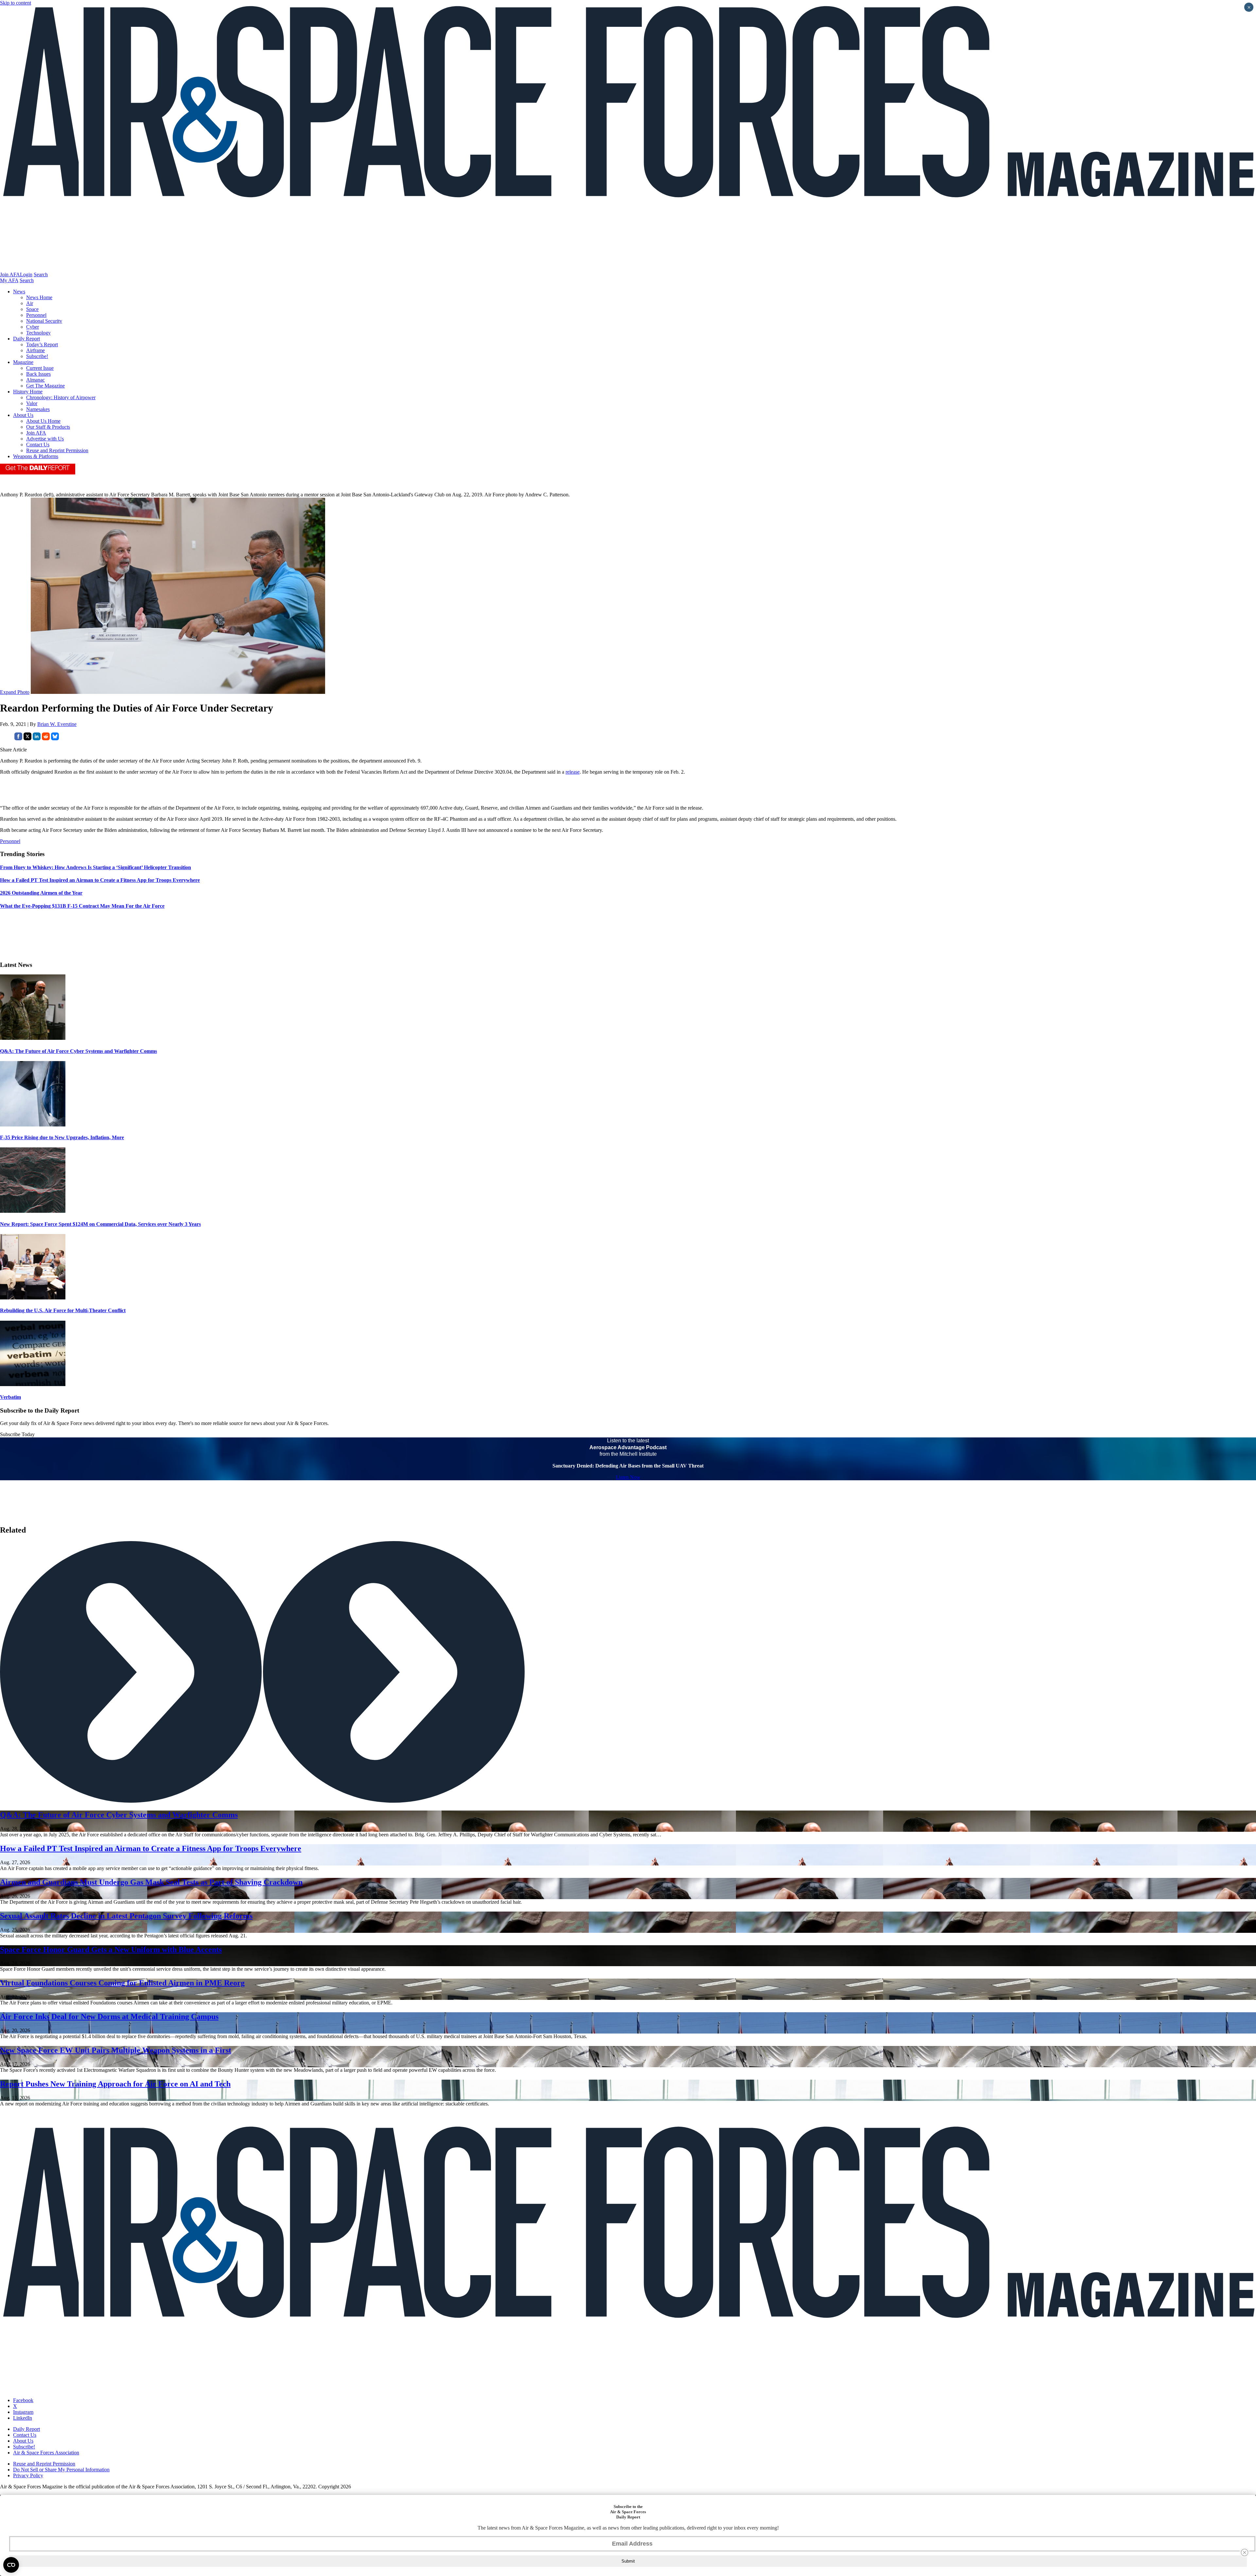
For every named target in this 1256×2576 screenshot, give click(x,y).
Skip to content (16, 3)
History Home (28, 392)
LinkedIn (23, 2418)
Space (32, 309)
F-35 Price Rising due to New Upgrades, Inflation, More (62, 1137)
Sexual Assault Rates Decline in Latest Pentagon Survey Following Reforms (126, 1916)
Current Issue (40, 368)
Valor (32, 403)
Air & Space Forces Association (46, 2453)
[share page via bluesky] (55, 738)
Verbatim (10, 1397)
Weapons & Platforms (36, 456)
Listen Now (628, 1477)
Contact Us (38, 445)
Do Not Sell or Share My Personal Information (61, 2470)
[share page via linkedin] (37, 738)
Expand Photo (15, 692)
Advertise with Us (45, 439)
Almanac (35, 380)
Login (26, 275)
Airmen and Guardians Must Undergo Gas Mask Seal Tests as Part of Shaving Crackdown (151, 1882)
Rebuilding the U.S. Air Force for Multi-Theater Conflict (63, 1310)
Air (30, 303)
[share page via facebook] (18, 738)
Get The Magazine (45, 386)
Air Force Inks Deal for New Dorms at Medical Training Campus (109, 2017)
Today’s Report (42, 344)
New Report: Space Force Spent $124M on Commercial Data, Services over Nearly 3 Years (100, 1224)
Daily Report (26, 339)
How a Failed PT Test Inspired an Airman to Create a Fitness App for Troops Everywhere (151, 1848)
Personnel (36, 315)
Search (41, 275)
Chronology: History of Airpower (61, 397)
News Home (39, 297)
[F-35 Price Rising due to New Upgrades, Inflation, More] (33, 1125)
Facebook (23, 2400)
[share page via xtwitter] (27, 738)
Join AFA (10, 275)
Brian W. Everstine (57, 724)
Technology (38, 333)
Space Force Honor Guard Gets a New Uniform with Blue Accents (111, 1949)
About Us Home (43, 421)
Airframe (35, 350)
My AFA (9, 280)
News (19, 292)
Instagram (23, 2412)
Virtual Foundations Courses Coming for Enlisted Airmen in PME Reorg (122, 1983)
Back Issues (38, 374)
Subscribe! (37, 356)
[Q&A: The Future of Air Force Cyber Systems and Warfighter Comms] (33, 1038)
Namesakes (38, 409)
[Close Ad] (1245, 2552)
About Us (23, 415)
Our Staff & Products (48, 427)
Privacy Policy (28, 2475)
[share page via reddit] (46, 738)
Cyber (33, 327)
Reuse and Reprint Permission (57, 450)
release (573, 772)
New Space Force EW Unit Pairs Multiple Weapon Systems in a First (116, 2050)
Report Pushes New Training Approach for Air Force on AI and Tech (115, 2084)
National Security (44, 321)
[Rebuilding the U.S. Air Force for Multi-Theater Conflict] (33, 1298)
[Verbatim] (33, 1384)
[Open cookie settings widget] (11, 2565)
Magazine (23, 362)
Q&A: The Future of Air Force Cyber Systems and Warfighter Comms (78, 1051)
